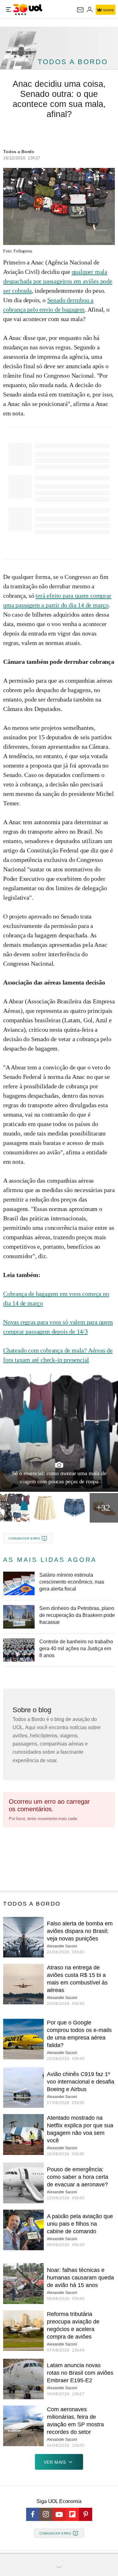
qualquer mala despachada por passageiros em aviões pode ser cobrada (58, 281)
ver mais (55, 2462)
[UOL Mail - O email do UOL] (80, 10)
